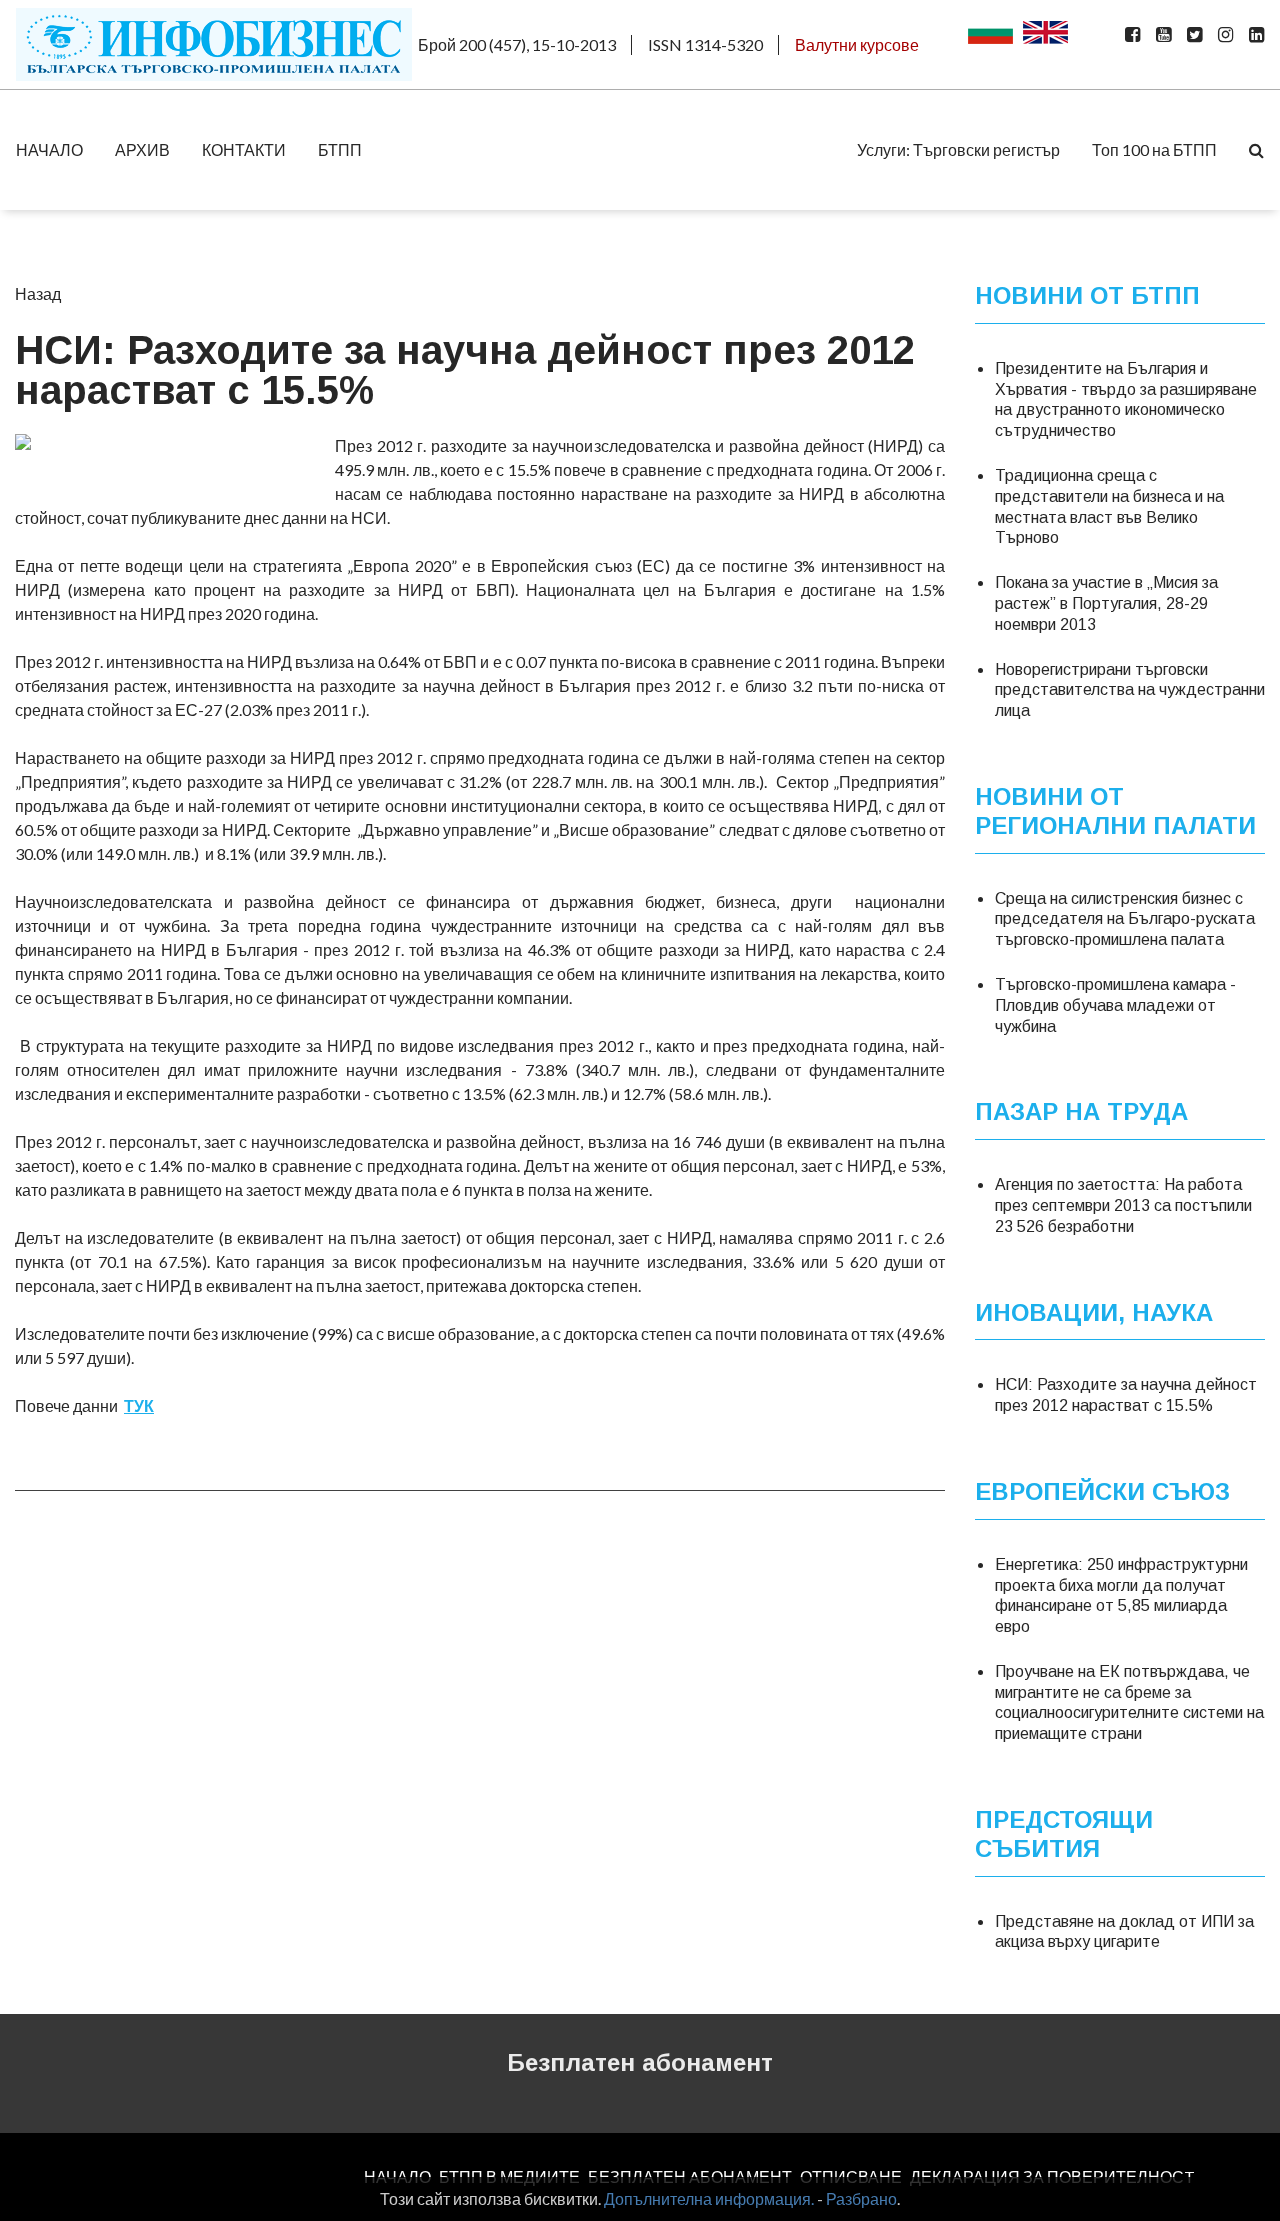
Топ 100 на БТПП (1154, 149)
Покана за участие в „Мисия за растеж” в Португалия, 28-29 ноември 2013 (1106, 603)
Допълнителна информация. (709, 2198)
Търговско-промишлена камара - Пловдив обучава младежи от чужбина (1115, 1005)
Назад (38, 293)
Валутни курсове (857, 44)
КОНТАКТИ (244, 149)
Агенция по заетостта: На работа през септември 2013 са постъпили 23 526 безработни (1123, 1205)
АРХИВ (142, 149)
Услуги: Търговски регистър (958, 149)
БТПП (340, 149)
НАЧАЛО (49, 149)
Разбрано (861, 2198)
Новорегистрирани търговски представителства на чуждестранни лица (1130, 690)
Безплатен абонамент (640, 2062)
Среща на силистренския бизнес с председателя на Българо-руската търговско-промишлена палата (1125, 919)
